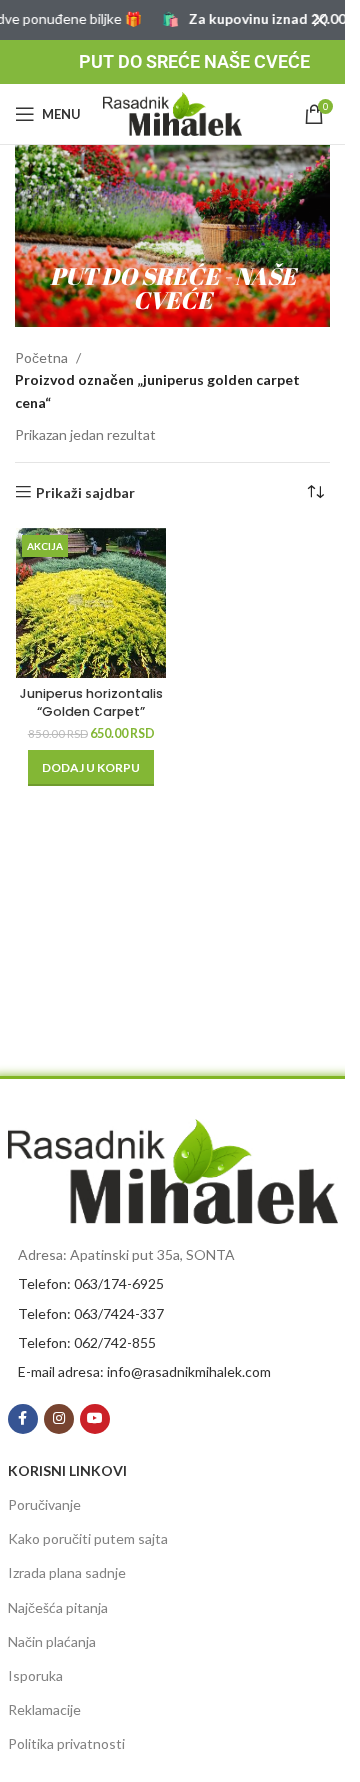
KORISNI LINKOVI (67, 1470)
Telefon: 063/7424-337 (91, 1313)
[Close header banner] (320, 20)
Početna (41, 357)
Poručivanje (44, 1504)
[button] (91, 768)
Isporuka (35, 1675)
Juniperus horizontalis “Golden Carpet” (91, 702)
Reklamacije (44, 1709)
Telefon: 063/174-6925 (91, 1283)
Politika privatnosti (66, 1743)
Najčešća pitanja (58, 1607)
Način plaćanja (52, 1641)
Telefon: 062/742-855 (87, 1342)
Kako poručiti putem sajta (88, 1538)
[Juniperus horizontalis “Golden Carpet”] (91, 603)
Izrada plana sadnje (67, 1572)
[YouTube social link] (95, 1419)
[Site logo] (173, 112)
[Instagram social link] (59, 1419)
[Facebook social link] (23, 1419)
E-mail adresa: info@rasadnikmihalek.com (144, 1371)
